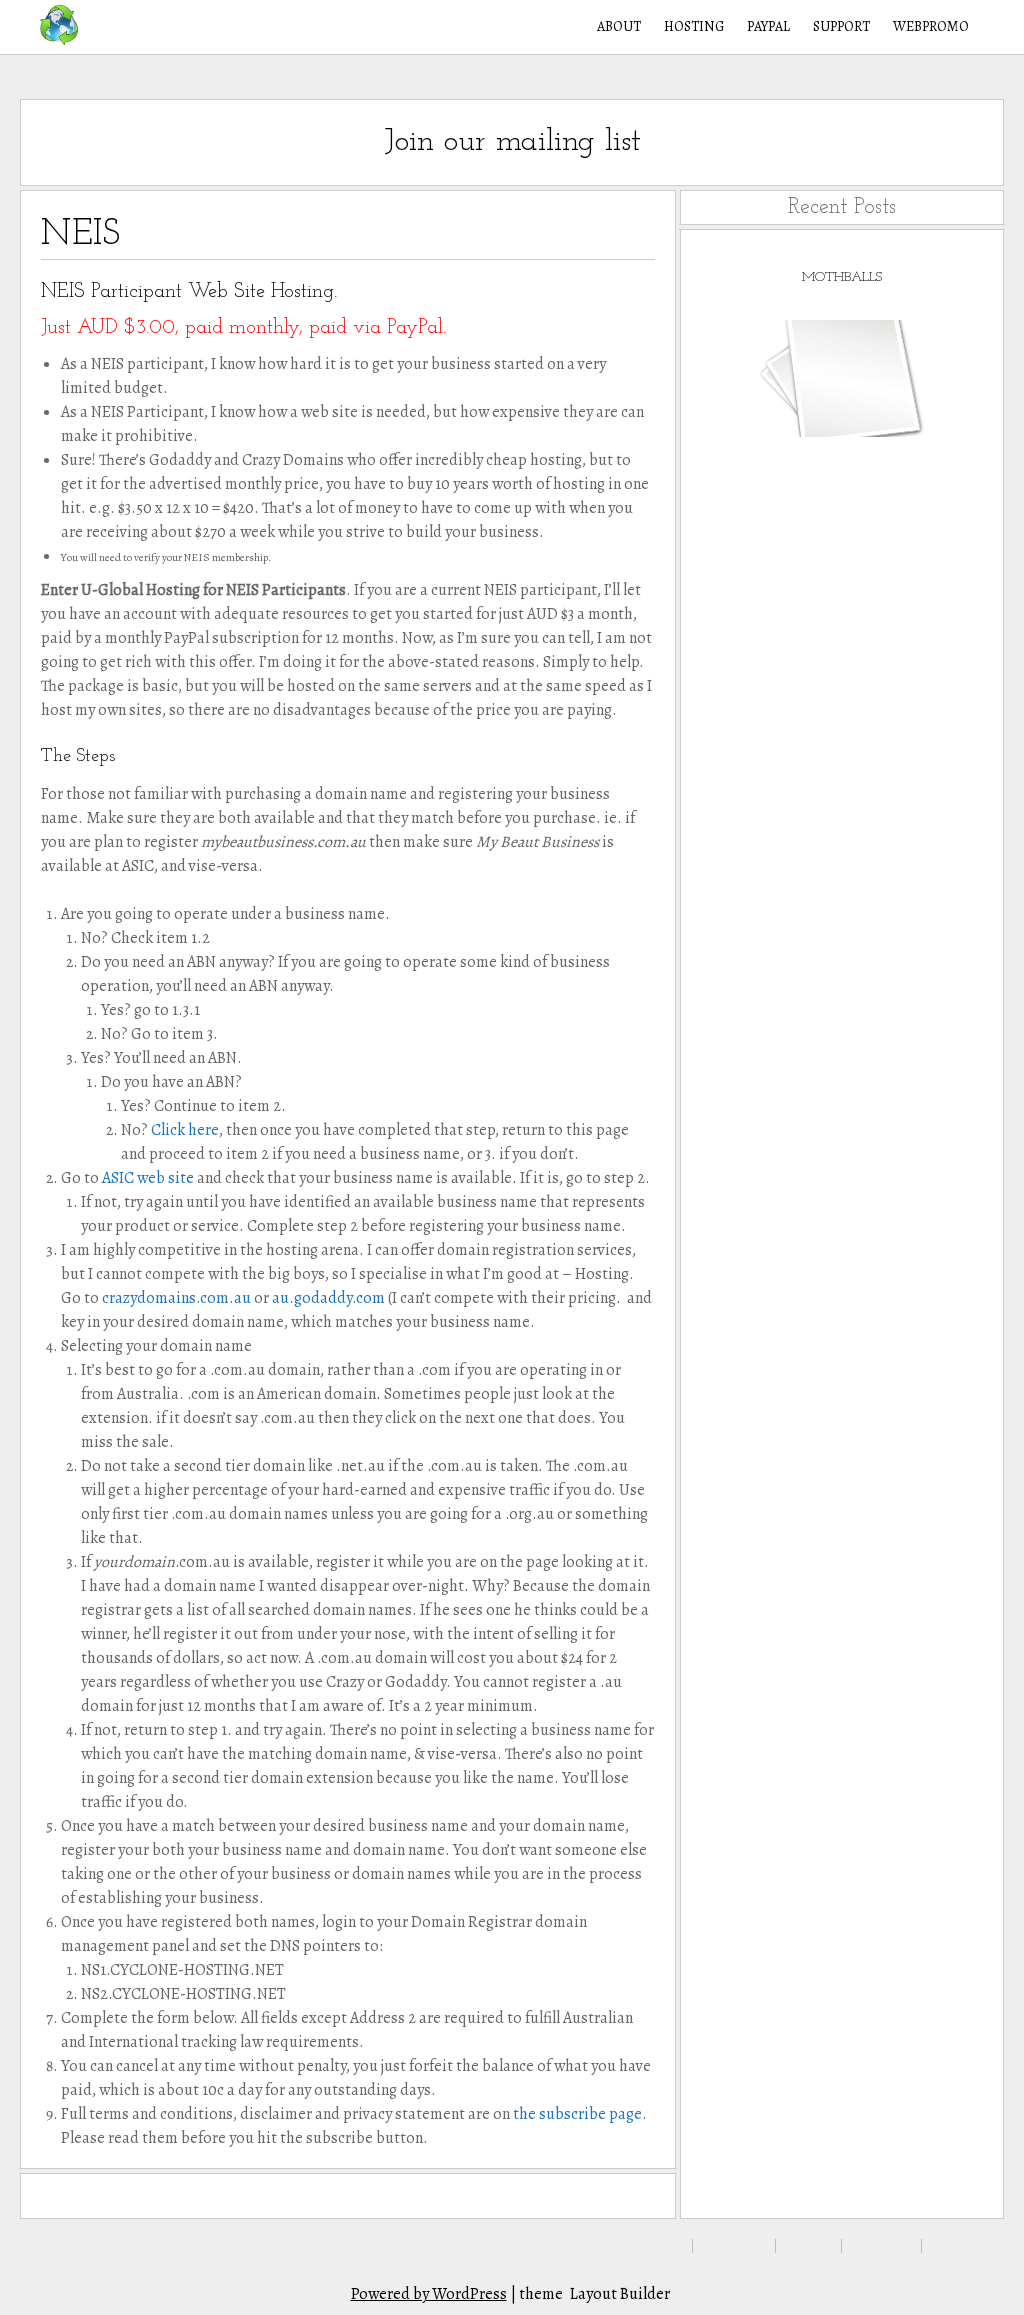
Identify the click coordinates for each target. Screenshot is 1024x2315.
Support (841, 26)
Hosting (694, 26)
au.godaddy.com (328, 1298)
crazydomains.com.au (176, 1298)
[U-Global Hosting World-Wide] (49, 25)
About (619, 26)
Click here (185, 1130)
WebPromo (931, 26)
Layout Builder (620, 2294)
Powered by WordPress (429, 2294)
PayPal (768, 26)
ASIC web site (149, 1178)
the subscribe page (577, 2114)
